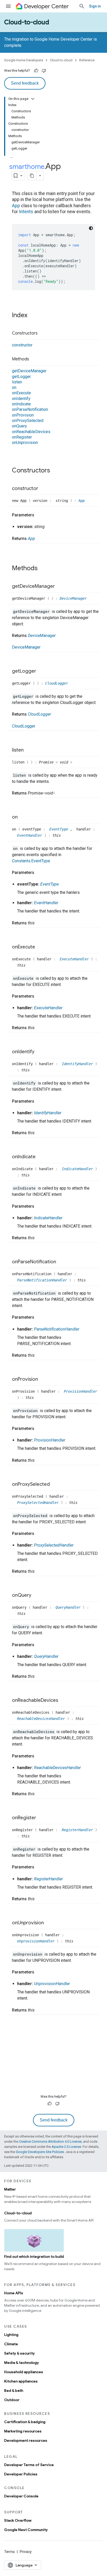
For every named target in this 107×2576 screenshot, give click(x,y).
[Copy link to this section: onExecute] (40, 947)
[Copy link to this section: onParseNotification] (61, 1262)
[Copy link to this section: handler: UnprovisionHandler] (75, 1984)
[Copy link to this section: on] (23, 817)
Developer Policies (21, 2474)
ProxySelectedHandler (39, 1503)
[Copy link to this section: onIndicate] (41, 1157)
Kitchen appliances (21, 2381)
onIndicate (21, 404)
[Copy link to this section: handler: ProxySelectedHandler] (79, 1545)
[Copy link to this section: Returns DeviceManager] (61, 636)
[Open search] (82, 6)
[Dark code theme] (91, 228)
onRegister (22, 437)
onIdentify (21, 399)
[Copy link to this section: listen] (29, 750)
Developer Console (21, 2496)
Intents (26, 212)
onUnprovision (25, 443)
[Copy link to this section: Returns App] (40, 539)
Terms (9, 2552)
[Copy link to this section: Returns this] (40, 923)
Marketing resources (23, 2431)
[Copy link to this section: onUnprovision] (49, 1923)
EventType (60, 829)
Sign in (95, 6)
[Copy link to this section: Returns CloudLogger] (56, 714)
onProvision (23, 415)
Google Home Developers (24, 60)
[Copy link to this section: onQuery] (37, 1596)
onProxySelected (28, 421)
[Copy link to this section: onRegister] (41, 1818)
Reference (87, 60)
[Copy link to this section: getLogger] (41, 671)
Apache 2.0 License (66, 2147)
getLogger (21, 377)
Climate (11, 2344)
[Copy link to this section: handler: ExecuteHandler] (68, 1008)
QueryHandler (69, 1607)
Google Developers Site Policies (40, 2152)
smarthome (27, 167)
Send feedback (25, 83)
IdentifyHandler (78, 1064)
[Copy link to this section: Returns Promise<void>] (60, 793)
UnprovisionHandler (37, 1941)
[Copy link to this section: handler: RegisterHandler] (68, 1879)
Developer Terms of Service (29, 2465)
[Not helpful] (44, 71)
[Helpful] (36, 71)
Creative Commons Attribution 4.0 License (50, 2141)
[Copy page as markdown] (32, 176)
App (16, 206)
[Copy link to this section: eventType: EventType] (64, 884)
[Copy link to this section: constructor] (43, 489)
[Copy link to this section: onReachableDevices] (63, 1701)
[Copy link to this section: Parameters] (39, 515)
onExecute (21, 393)
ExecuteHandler (75, 959)
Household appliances (24, 2372)
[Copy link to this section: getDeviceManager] (60, 587)
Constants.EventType (31, 861)
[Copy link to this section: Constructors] (43, 333)
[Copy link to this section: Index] (32, 316)
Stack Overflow (18, 2520)
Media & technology (22, 2363)
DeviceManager (73, 598)
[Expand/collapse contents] (33, 99)
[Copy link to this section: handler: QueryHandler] (64, 1657)
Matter (10, 2189)
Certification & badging (25, 2422)
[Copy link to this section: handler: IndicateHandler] (68, 1218)
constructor (22, 345)
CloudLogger (57, 683)
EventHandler (31, 835)
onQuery (19, 426)
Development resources (26, 2440)
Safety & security (19, 2353)
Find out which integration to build (34, 2256)
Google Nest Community (26, 2530)
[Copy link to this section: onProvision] (43, 1379)
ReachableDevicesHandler (42, 1719)
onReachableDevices (31, 432)
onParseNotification (30, 409)
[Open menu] (8, 6)
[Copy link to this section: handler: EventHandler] (63, 903)
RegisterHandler (78, 1830)
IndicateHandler (78, 1169)
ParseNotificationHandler (43, 1280)
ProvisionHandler (81, 1391)
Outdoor (12, 2400)
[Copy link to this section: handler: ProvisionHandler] (70, 1440)
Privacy (26, 2552)
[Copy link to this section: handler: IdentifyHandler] (66, 1113)
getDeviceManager (29, 371)
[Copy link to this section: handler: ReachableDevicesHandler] (86, 1768)
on (14, 387)
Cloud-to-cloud (27, 22)
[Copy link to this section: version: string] (50, 527)
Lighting (11, 2335)
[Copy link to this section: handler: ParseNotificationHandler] (84, 1329)
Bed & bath (14, 2391)
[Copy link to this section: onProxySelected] (55, 1484)
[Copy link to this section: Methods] (34, 359)
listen (17, 382)
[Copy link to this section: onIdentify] (40, 1052)
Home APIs (14, 2293)
